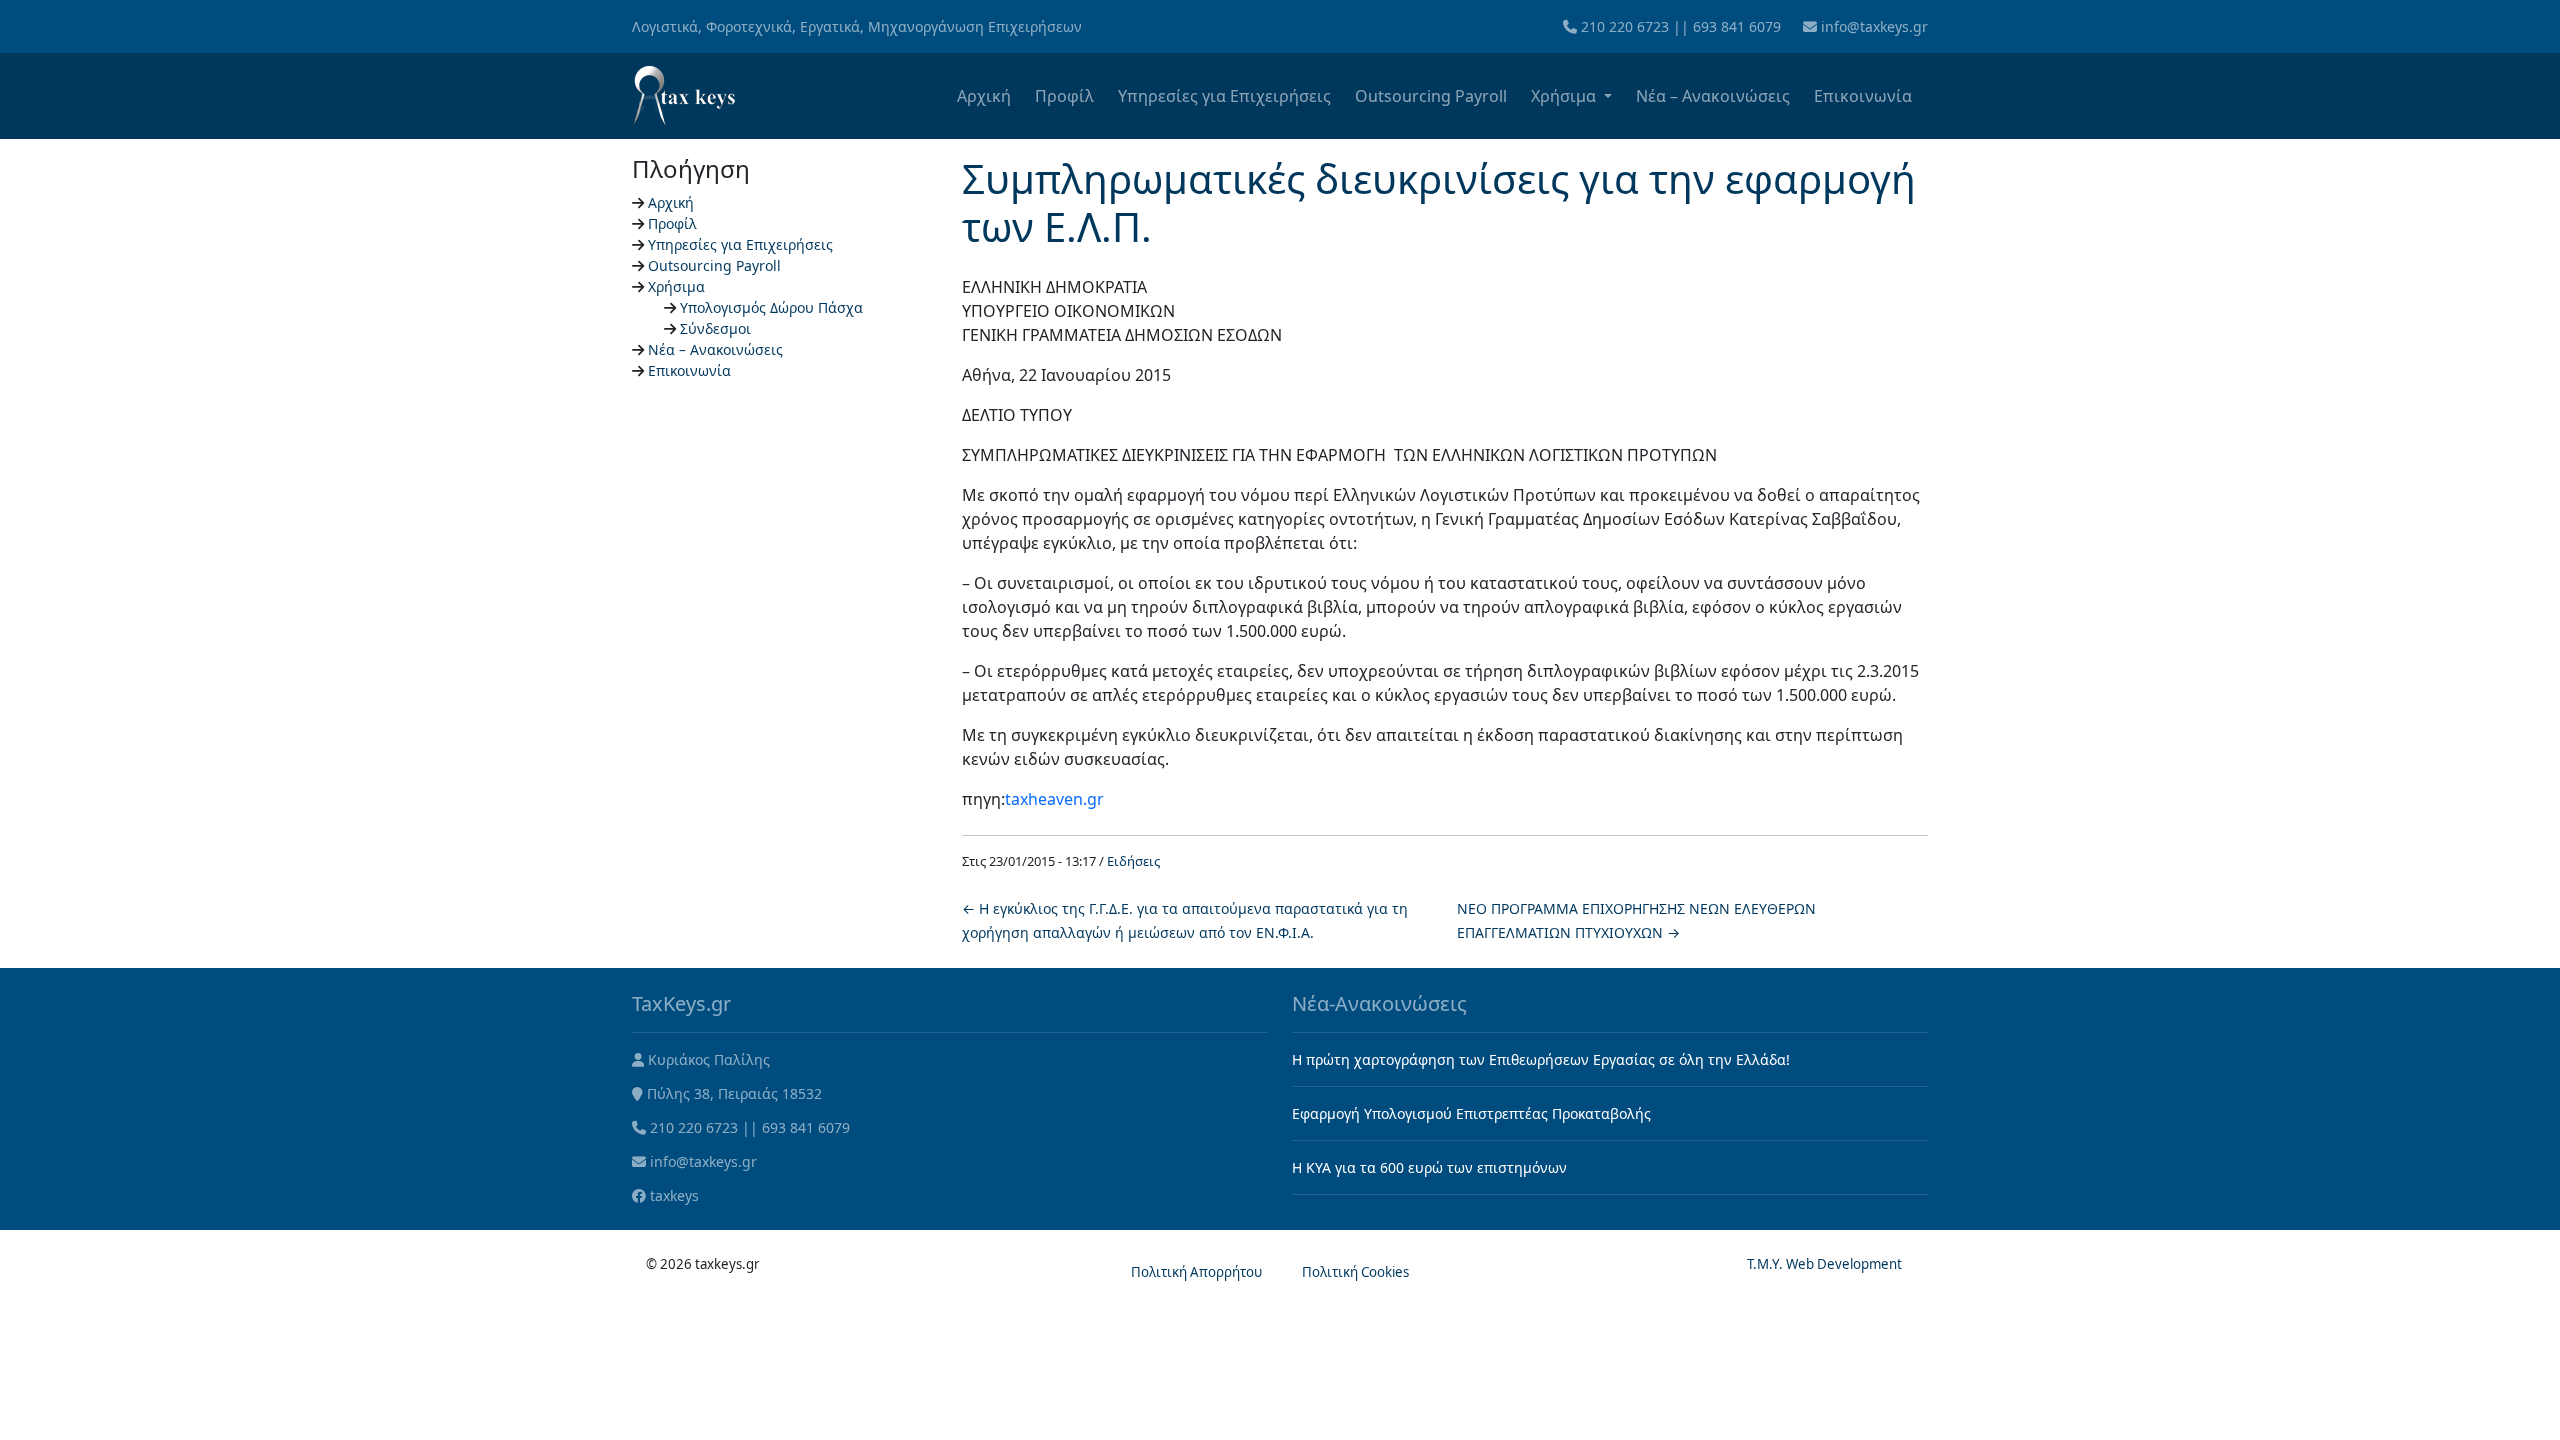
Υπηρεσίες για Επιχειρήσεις (1224, 96)
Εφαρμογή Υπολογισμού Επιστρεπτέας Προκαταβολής (1471, 1113)
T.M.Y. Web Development (1824, 1264)
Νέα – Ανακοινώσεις (1713, 96)
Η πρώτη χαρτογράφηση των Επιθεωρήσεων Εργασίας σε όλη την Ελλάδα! (1541, 1059)
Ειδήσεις (1133, 861)
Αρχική (984, 96)
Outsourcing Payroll (1431, 96)
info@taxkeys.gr (1874, 26)
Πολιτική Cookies (1355, 1272)
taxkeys (674, 1195)
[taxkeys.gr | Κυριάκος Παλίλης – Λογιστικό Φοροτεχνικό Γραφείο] (684, 96)
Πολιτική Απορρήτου (1196, 1272)
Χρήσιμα (1565, 96)
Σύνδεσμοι (715, 328)
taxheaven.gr (1054, 799)
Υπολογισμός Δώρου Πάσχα (771, 307)
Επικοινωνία (1863, 96)
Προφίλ (1064, 96)
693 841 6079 (1737, 26)
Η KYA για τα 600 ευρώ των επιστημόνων (1429, 1167)
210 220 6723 (1625, 26)
